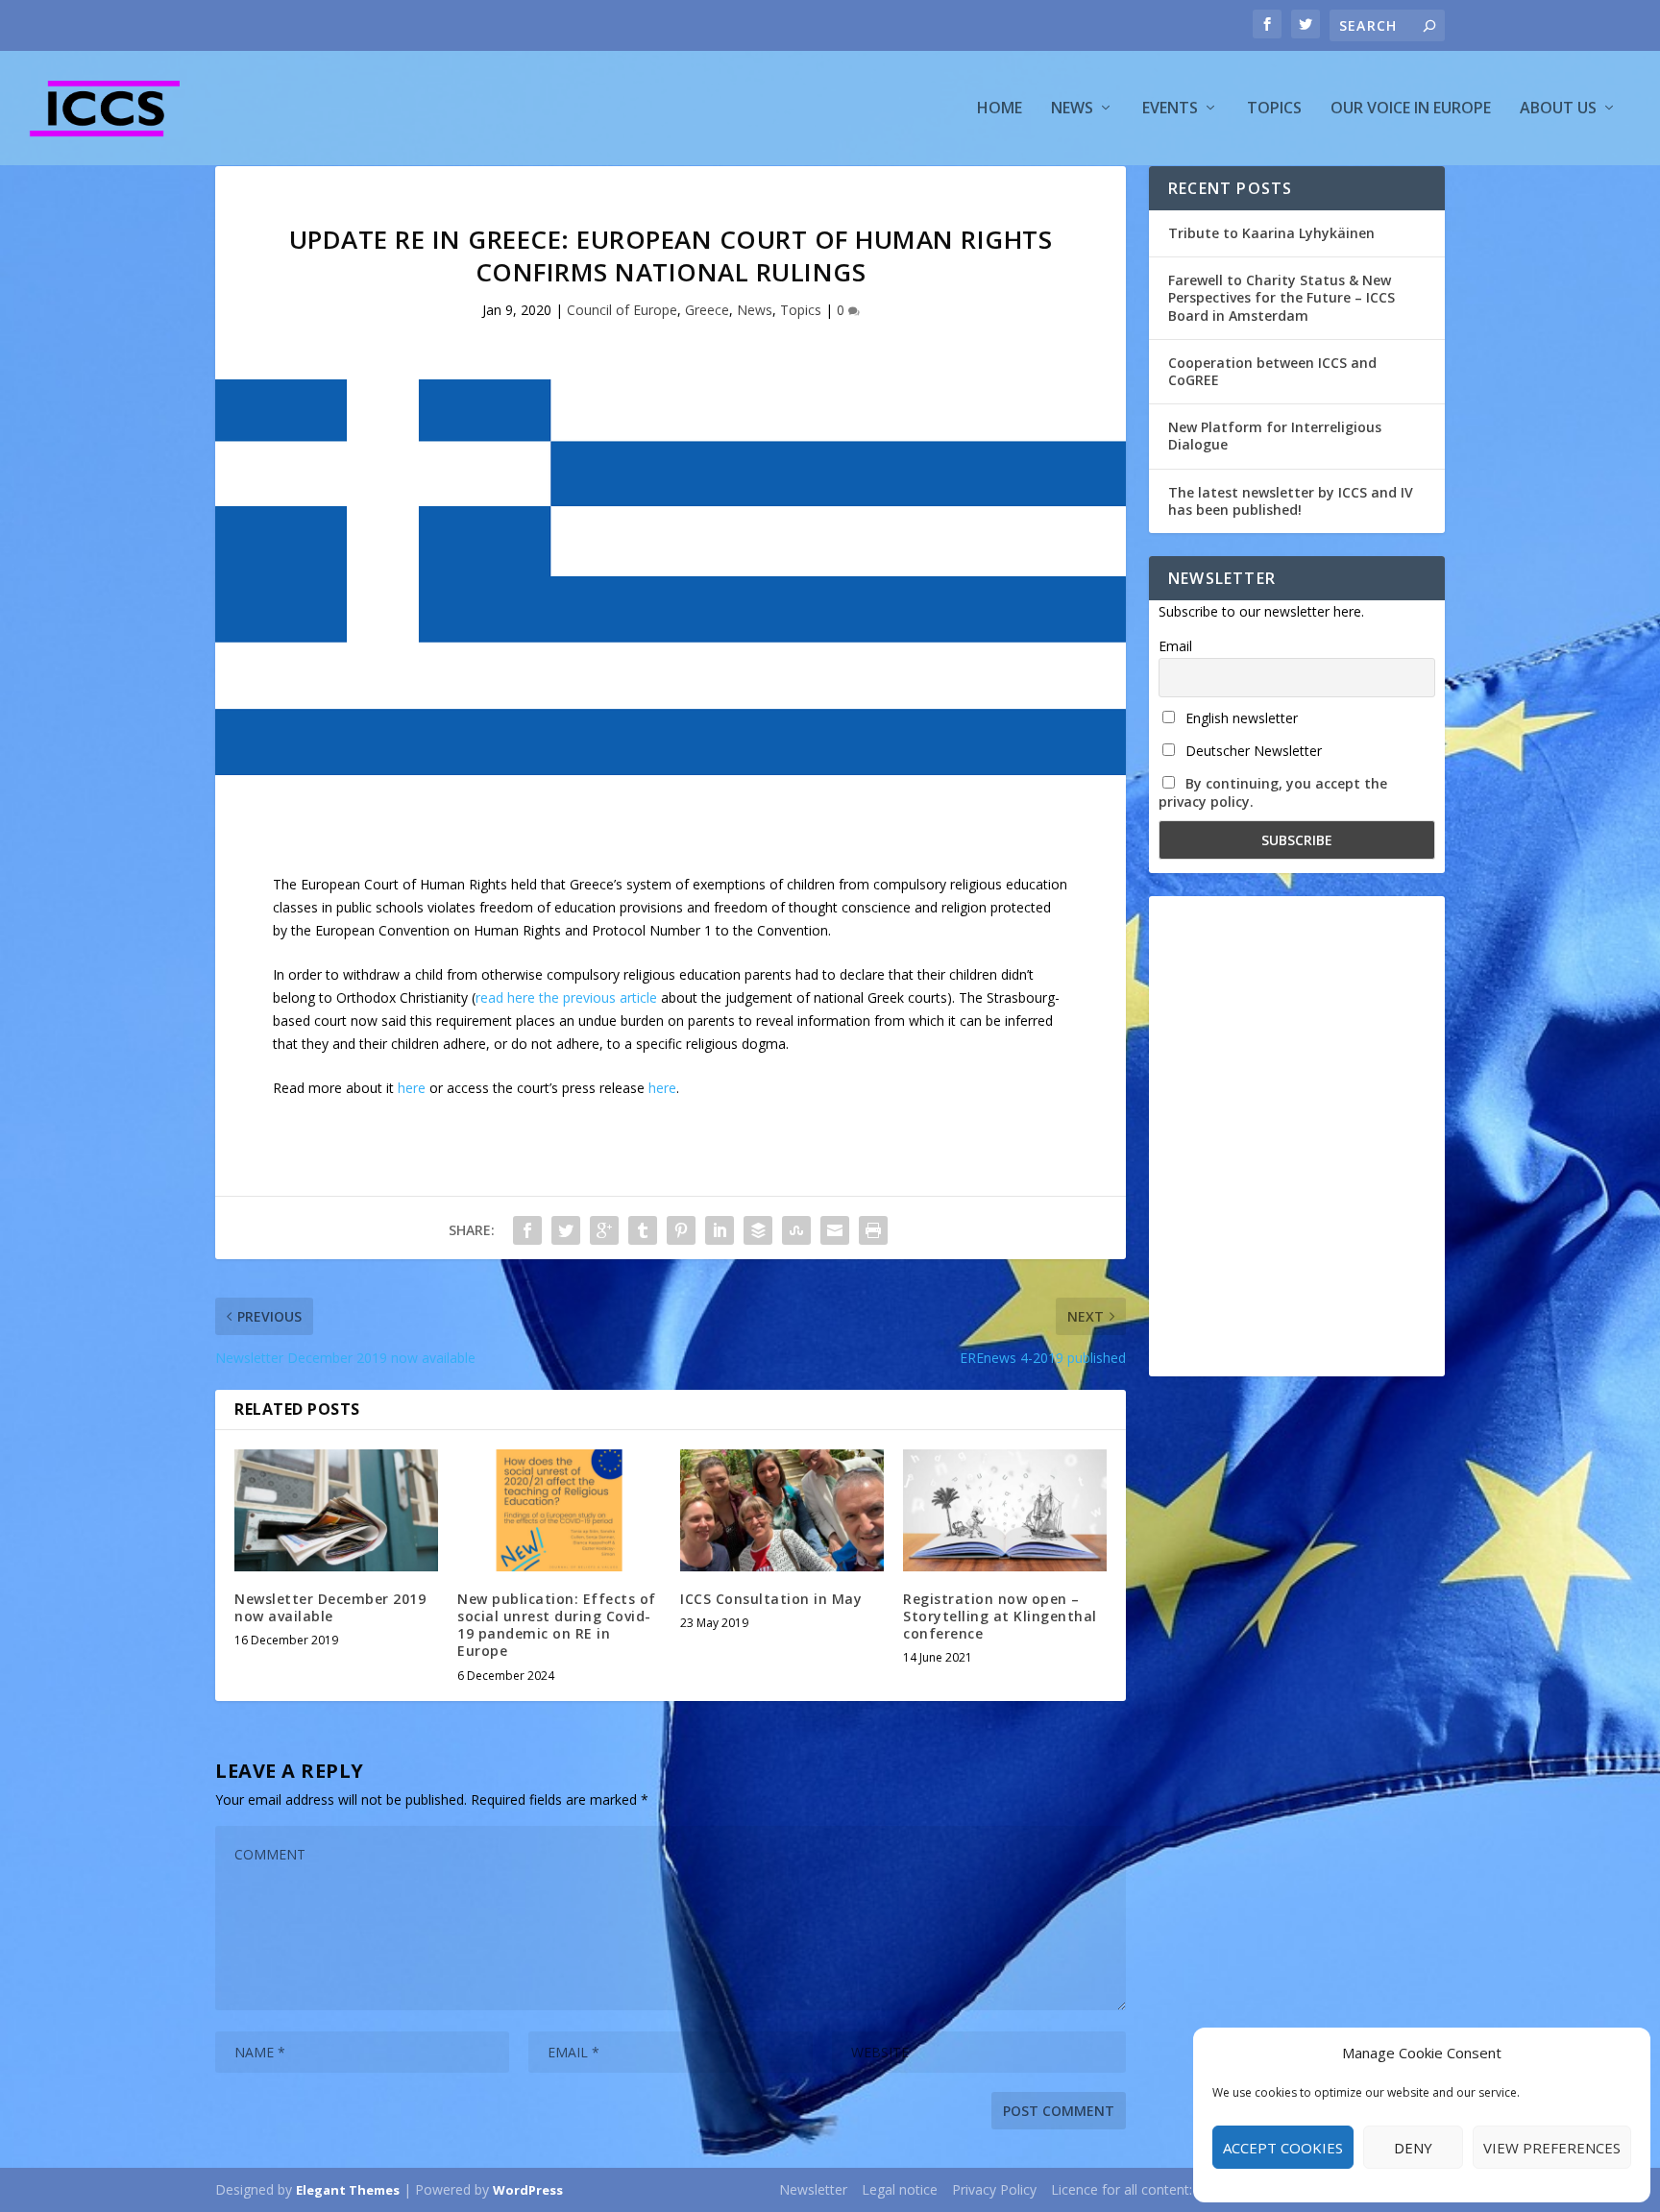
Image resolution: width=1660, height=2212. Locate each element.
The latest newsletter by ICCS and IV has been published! (1291, 501)
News (1072, 109)
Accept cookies (1283, 2148)
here (412, 1088)
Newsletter (813, 2189)
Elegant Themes (348, 2190)
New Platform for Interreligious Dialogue (1275, 436)
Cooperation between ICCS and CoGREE (1272, 371)
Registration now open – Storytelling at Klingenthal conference (1000, 1616)
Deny (1413, 2148)
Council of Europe (622, 310)
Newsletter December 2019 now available (330, 1607)
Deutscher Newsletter (1252, 751)
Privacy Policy (994, 2189)
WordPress (528, 2190)
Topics (1274, 109)
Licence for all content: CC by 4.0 (1152, 2189)
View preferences (1552, 2148)
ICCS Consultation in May (771, 1599)
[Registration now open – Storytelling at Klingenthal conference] (1005, 1510)
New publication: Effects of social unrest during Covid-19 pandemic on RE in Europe (557, 1625)
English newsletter (1240, 718)
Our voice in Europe (1411, 109)
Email (1175, 646)
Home (1000, 109)
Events (1170, 109)
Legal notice (900, 2189)
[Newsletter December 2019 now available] (336, 1510)
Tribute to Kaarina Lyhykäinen (1271, 233)
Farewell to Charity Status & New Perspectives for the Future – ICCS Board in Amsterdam (1282, 297)
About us (1558, 109)
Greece (707, 310)
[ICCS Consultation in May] (782, 1510)
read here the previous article (566, 997)
